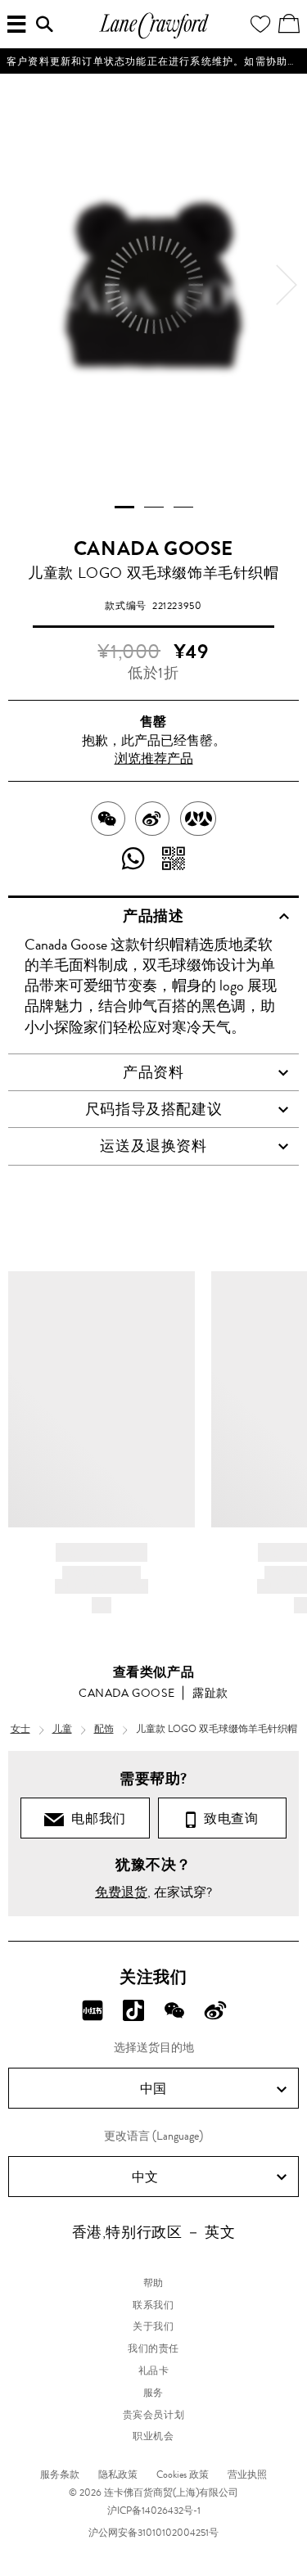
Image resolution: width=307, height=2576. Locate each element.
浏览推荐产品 (154, 758)
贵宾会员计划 (154, 2415)
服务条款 (60, 2474)
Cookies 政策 (183, 2474)
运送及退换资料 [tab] (153, 1146)
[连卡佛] (154, 36)
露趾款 (210, 1693)
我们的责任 (153, 2348)
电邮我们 (95, 1818)
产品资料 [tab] (153, 1072)
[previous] (20, 285)
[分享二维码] (174, 860)
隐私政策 (118, 2474)
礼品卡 (154, 2371)
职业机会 (153, 2436)
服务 (153, 2393)
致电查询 (228, 1818)
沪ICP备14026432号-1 (154, 2511)
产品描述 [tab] (153, 916)
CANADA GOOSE (153, 548)
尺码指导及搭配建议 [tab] (153, 1109)
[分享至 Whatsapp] (134, 860)
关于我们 (153, 2326)
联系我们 (153, 2305)
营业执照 (247, 2474)
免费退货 (121, 1892)
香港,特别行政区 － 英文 (154, 2232)
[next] (287, 285)
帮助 (153, 2283)
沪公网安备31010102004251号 (153, 2533)
